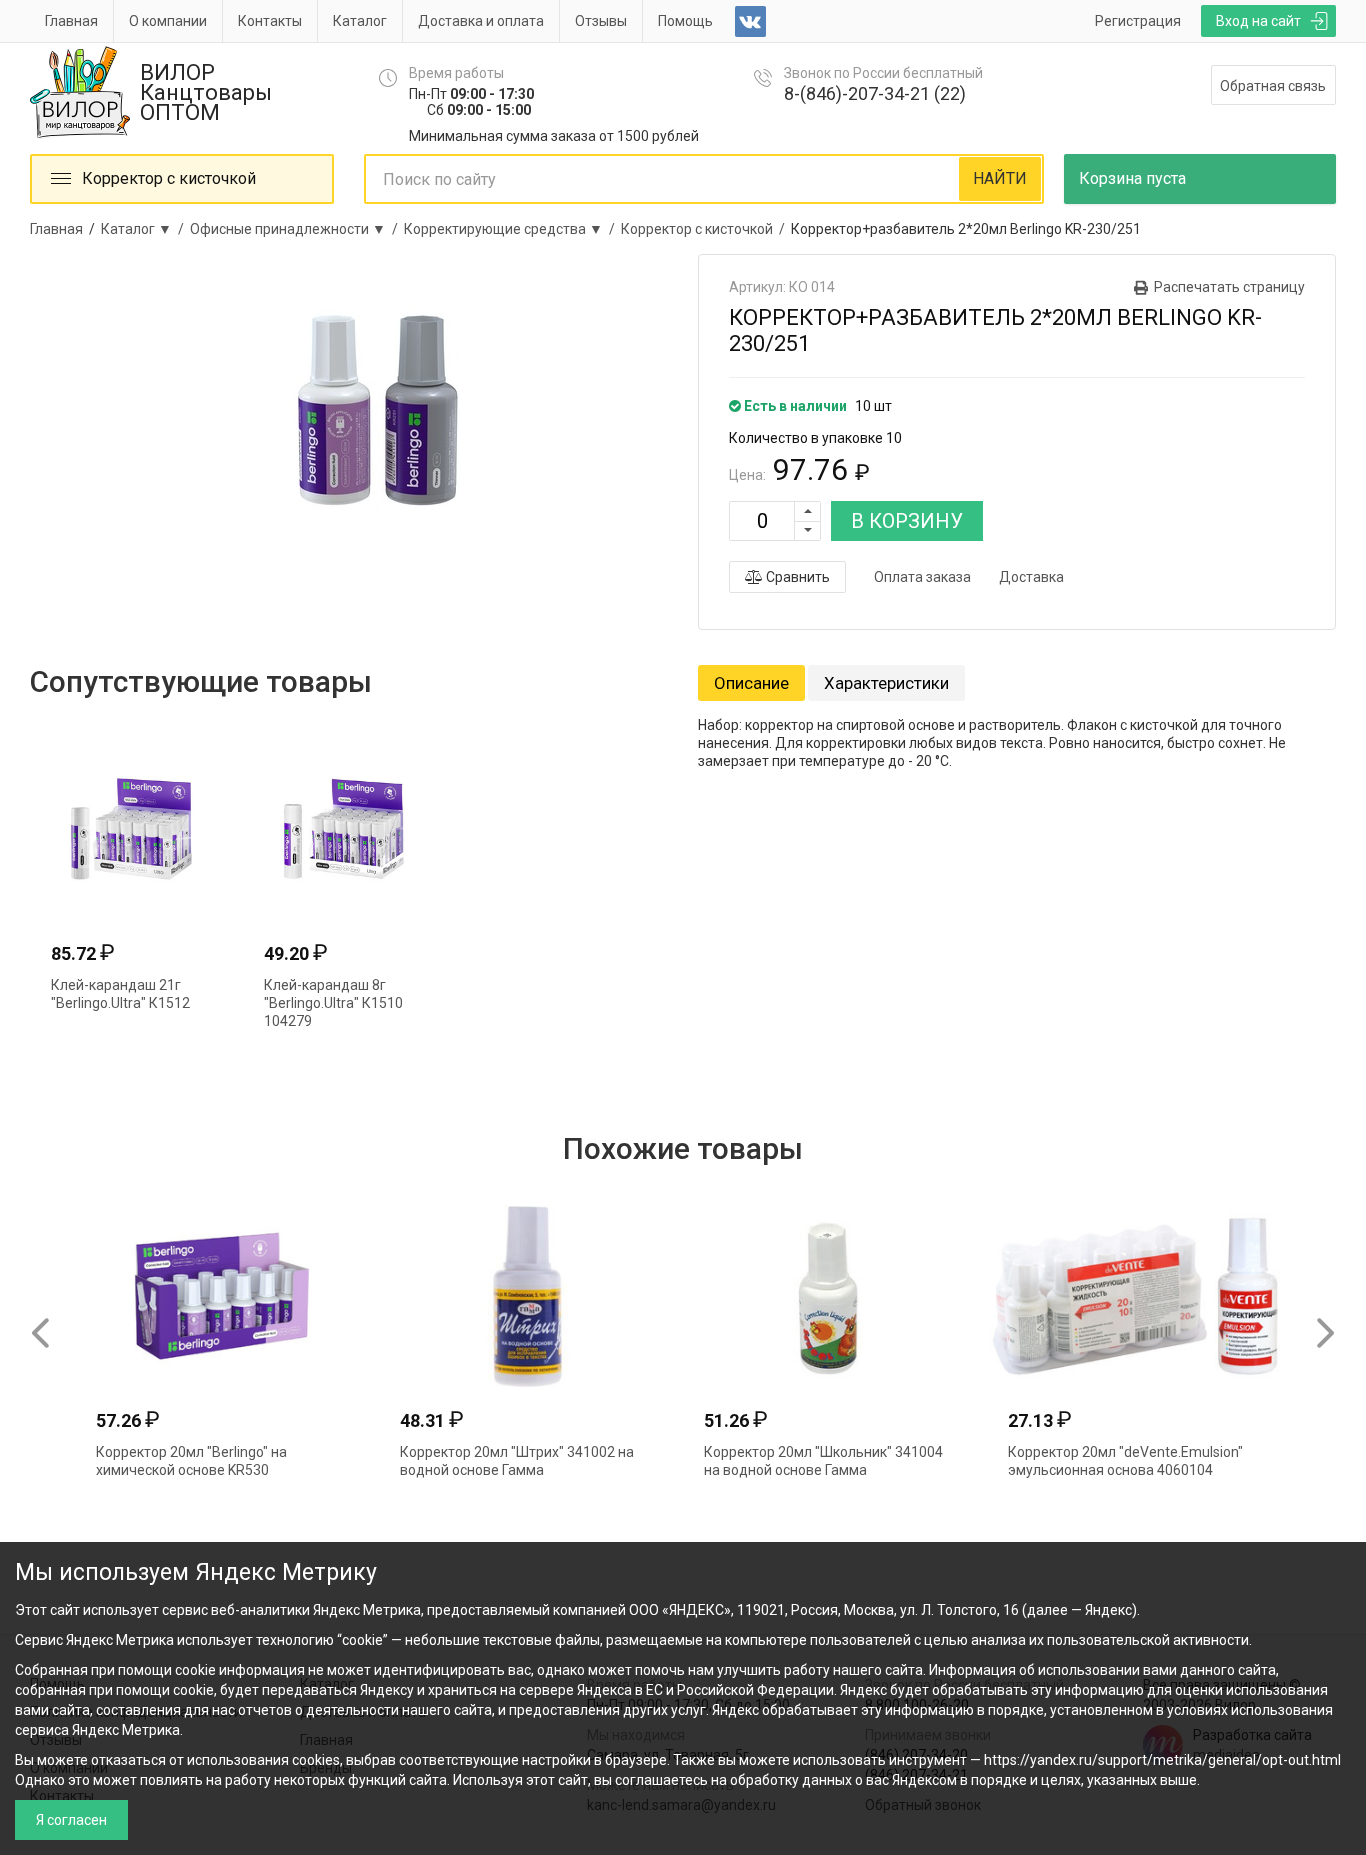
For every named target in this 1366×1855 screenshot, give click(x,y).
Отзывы (601, 21)
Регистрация (1138, 21)
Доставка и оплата (481, 21)
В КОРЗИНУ (907, 521)
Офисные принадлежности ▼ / (297, 229)
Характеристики (886, 683)
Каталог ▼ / (145, 229)
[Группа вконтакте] (750, 21)
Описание (751, 683)
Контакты (270, 21)
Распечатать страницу (1229, 287)
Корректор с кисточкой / (706, 229)
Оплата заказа (922, 577)
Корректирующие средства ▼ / (512, 229)
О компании (168, 21)
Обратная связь (1273, 86)
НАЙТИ (1000, 178)
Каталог (360, 21)
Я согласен (71, 1820)
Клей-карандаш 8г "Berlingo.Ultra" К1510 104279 (333, 1003)
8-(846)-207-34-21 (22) (875, 93)
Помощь (685, 21)
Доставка (1031, 577)
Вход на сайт (1258, 21)
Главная (71, 21)
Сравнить (796, 577)
